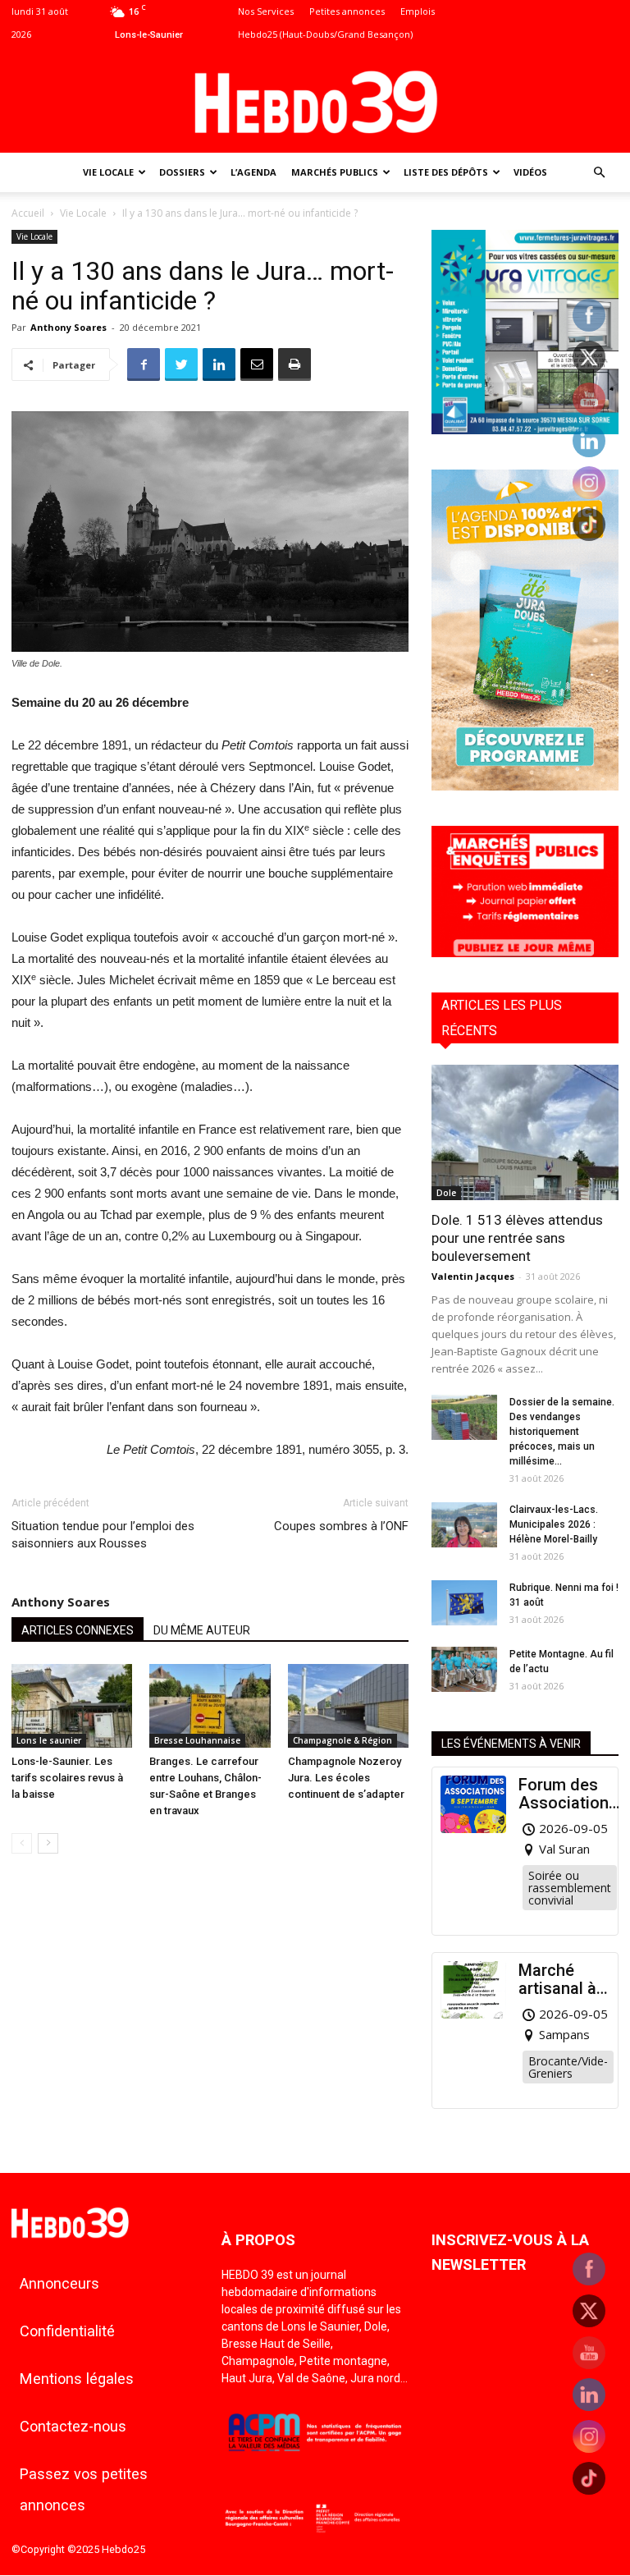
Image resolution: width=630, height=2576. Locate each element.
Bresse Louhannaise (197, 1740)
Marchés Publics (335, 172)
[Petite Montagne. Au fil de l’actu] (464, 1669)
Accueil (28, 213)
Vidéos (530, 172)
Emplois (418, 11)
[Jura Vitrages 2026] (525, 430)
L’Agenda (253, 172)
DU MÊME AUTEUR (202, 1630)
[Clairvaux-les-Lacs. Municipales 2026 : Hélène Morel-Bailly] (464, 1525)
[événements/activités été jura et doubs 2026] (525, 786)
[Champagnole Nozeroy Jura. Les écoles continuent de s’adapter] (348, 1705)
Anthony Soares (68, 327)
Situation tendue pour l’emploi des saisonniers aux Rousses (103, 1535)
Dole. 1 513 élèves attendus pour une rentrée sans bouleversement (517, 1238)
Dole (446, 1193)
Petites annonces (347, 11)
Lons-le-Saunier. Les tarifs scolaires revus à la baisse (67, 1778)
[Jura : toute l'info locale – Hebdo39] (315, 100)
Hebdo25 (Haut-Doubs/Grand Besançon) (325, 34)
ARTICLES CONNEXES (78, 1630)
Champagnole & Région (342, 1740)
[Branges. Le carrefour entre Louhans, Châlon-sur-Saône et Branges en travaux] (210, 1705)
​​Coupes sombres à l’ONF (341, 1526)
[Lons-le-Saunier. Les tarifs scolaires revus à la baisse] (72, 1705)
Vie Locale (108, 172)
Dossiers (182, 172)
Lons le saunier (49, 1740)
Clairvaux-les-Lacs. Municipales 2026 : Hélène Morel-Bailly (554, 1524)
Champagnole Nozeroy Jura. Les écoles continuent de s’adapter (346, 1778)
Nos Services (266, 11)
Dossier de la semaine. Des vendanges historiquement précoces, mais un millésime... (562, 1432)
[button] (599, 173)
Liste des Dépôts (446, 172)
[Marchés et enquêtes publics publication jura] (525, 953)
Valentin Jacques (473, 1276)
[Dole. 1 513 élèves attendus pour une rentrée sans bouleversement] (525, 1132)
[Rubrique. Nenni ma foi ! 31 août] (464, 1603)
